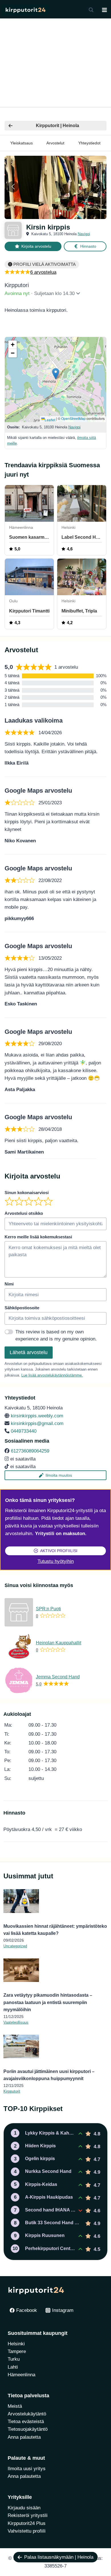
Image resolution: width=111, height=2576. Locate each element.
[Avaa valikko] (104, 10)
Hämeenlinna (21, 2375)
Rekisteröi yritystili (28, 2515)
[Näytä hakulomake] (91, 10)
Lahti (13, 2367)
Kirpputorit (12, 2091)
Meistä (15, 2406)
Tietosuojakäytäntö (28, 2429)
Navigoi (84, 234)
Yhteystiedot (89, 143)
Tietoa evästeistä (26, 2422)
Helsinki (16, 2344)
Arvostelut (55, 143)
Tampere (17, 2351)
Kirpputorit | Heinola (57, 126)
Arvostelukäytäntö (27, 2414)
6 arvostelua (43, 272)
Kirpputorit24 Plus (27, 2523)
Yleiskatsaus (21, 143)
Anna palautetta (24, 2437)
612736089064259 (30, 1451)
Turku (14, 2359)
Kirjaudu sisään (24, 2508)
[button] (46, 213)
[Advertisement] (55, 63)
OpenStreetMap (73, 418)
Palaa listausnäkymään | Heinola (59, 2557)
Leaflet (50, 420)
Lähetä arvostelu (29, 1352)
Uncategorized (15, 1946)
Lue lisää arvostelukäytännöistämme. (52, 1375)
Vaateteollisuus (16, 2022)
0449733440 (24, 1431)
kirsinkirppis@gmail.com (37, 1423)
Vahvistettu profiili (27, 2531)
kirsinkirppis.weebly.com (37, 1416)
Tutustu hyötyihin (56, 1561)
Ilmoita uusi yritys (27, 2469)
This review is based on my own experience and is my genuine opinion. (56, 1336)
